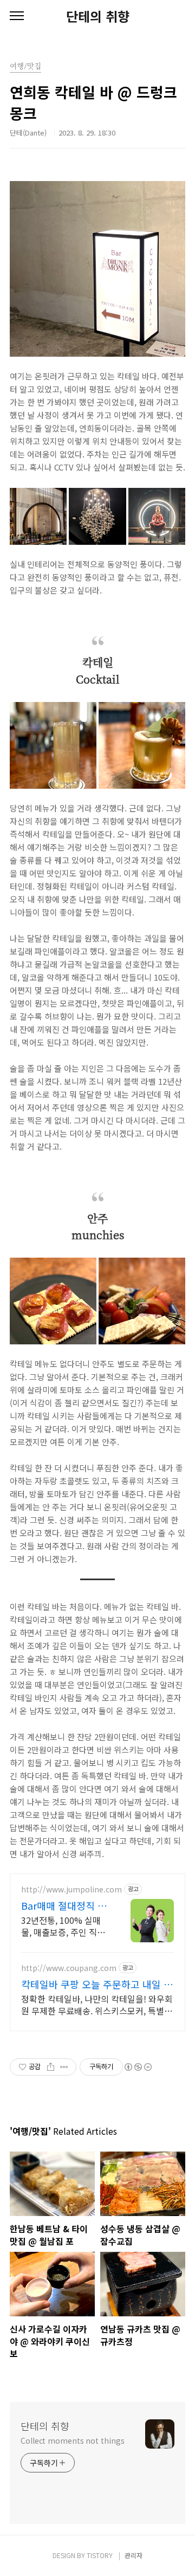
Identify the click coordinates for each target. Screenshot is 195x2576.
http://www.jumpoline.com (71, 1889)
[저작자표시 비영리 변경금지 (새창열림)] (138, 2067)
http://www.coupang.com (69, 1968)
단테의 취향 (98, 16)
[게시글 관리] (64, 2067)
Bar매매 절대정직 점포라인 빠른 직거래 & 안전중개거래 (64, 1905)
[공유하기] (51, 2067)
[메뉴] (17, 16)
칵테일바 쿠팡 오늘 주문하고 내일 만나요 (97, 1984)
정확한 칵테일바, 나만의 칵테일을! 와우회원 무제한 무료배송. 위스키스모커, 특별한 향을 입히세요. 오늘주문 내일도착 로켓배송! (97, 2004)
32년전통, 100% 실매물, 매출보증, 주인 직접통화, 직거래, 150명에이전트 (63, 1926)
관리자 (134, 2555)
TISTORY (100, 2555)
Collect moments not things (72, 2440)
